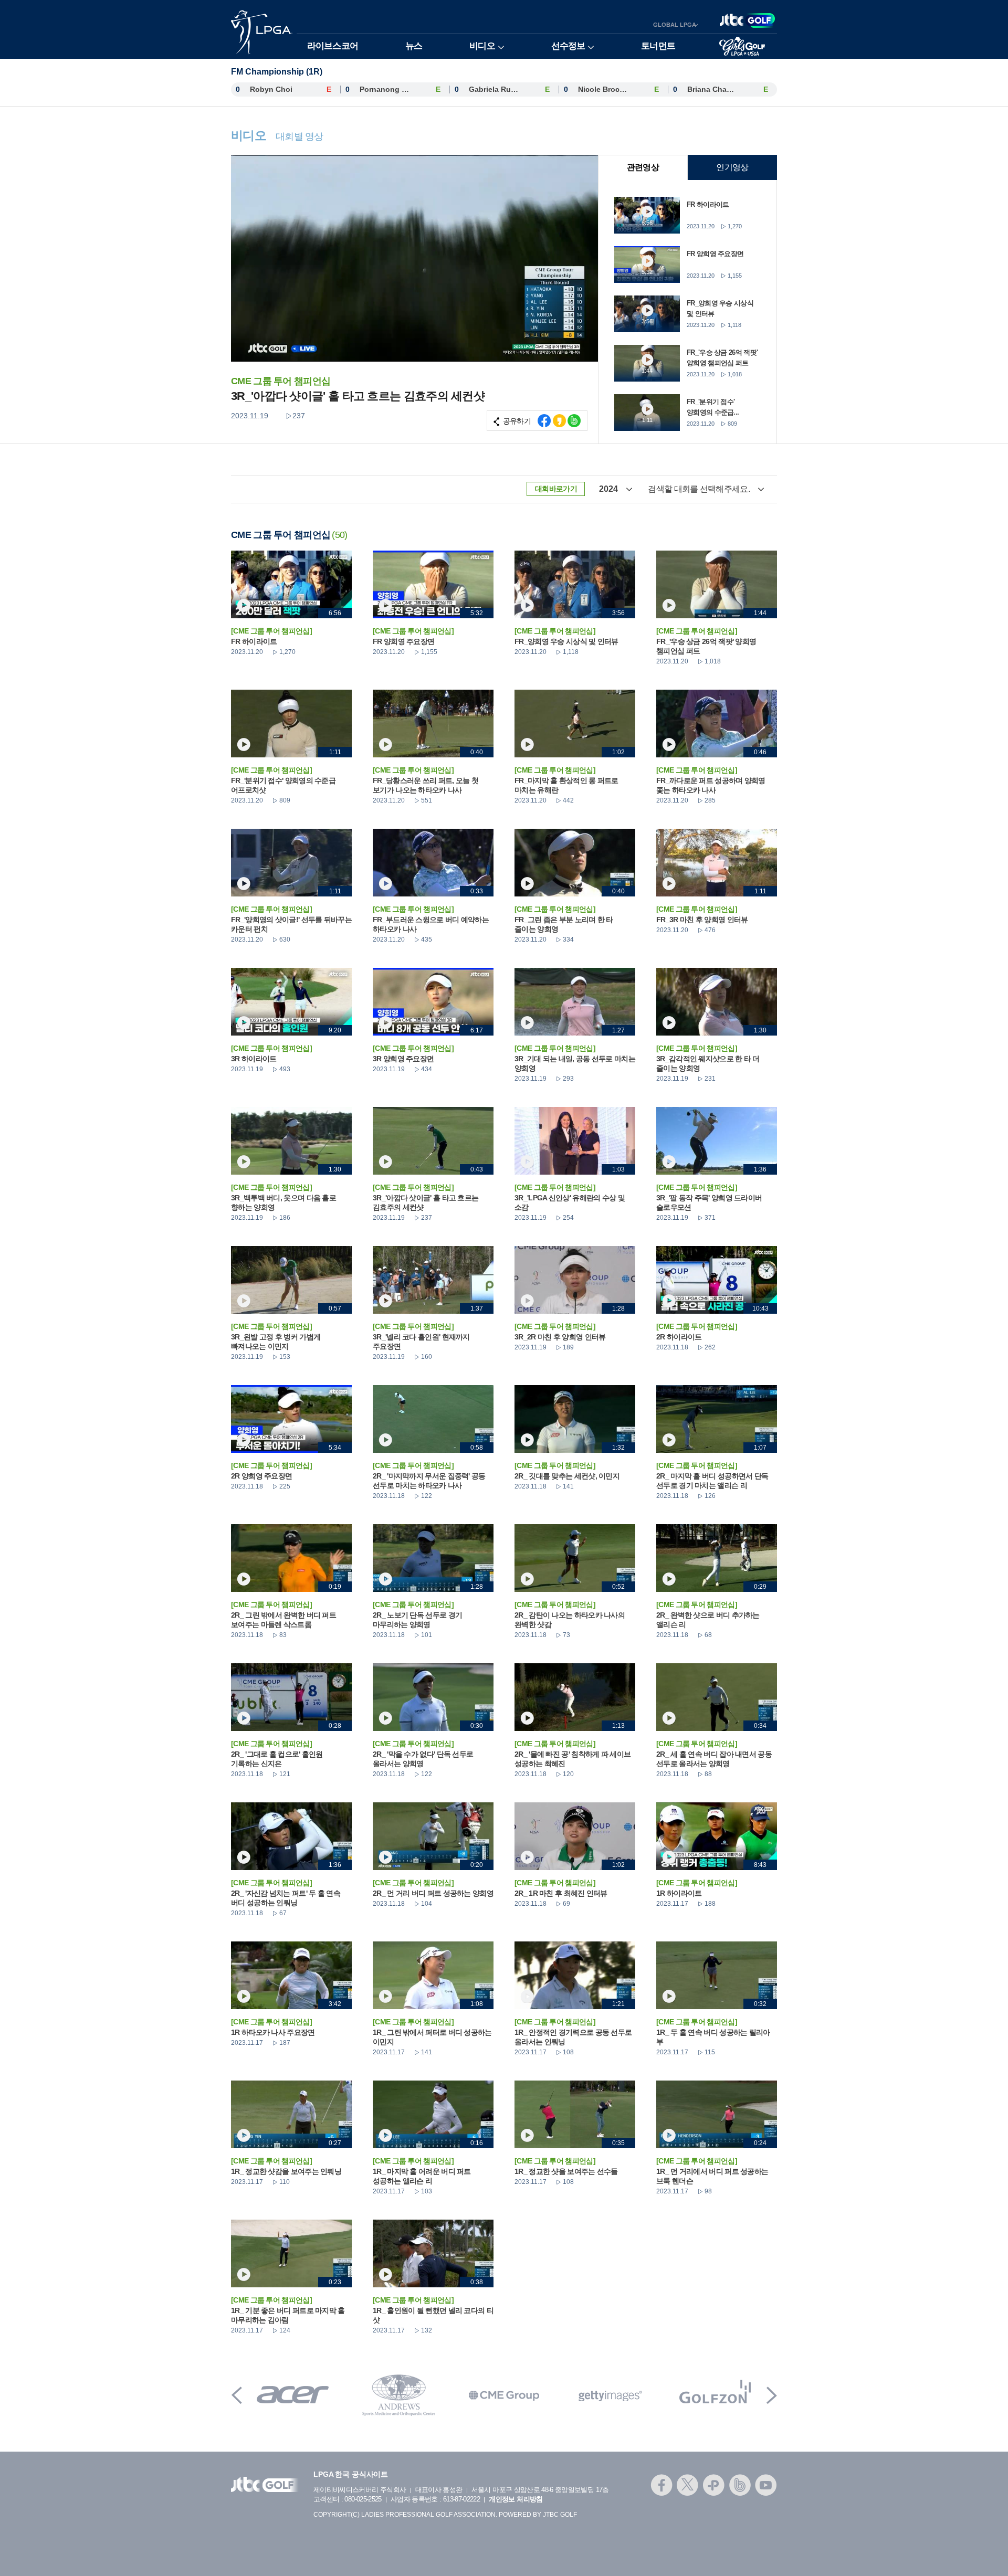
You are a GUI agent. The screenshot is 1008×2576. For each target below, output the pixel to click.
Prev (237, 2395)
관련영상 (643, 167)
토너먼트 (658, 46)
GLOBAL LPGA (675, 25)
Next (772, 2395)
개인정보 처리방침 (516, 2499)
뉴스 (414, 46)
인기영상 (732, 167)
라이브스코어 (333, 46)
